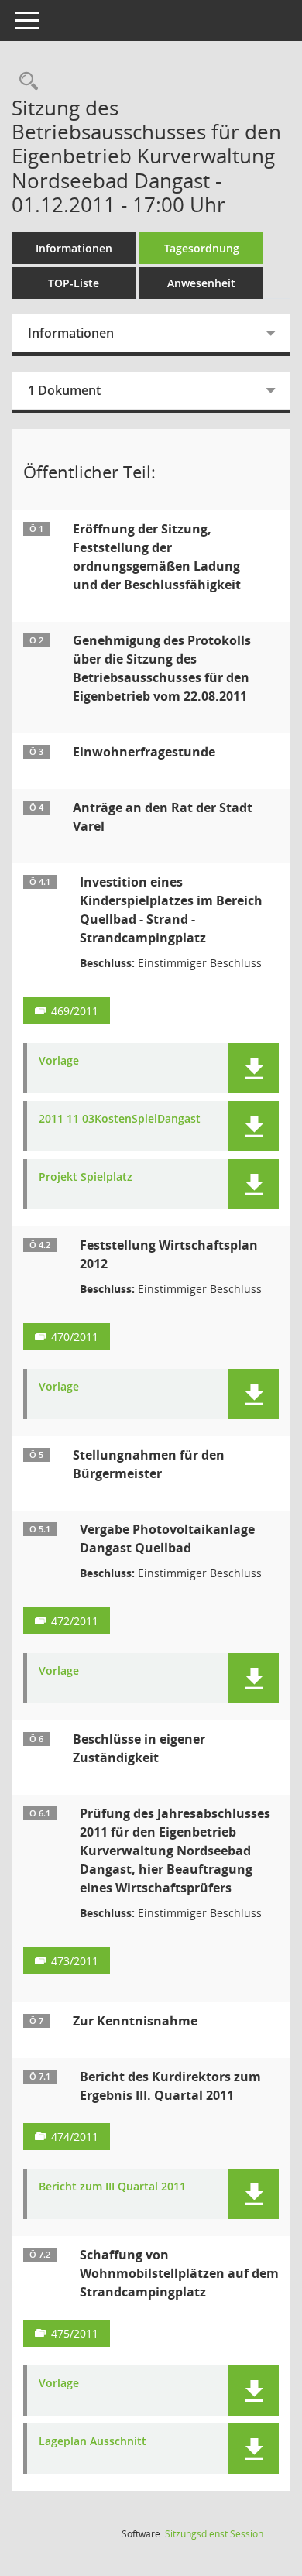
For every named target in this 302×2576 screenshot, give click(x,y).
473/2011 (75, 1961)
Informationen (74, 248)
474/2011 (75, 2137)
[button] (254, 1068)
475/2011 (75, 2333)
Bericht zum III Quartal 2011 (112, 2187)
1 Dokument (64, 390)
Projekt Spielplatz (86, 1177)
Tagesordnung (202, 248)
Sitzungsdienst (214, 2534)
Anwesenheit (201, 283)
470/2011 (75, 1337)
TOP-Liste (74, 283)
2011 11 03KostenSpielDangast (120, 1119)
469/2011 (75, 1011)
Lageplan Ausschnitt (93, 2442)
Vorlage (59, 1061)
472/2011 (75, 1621)
